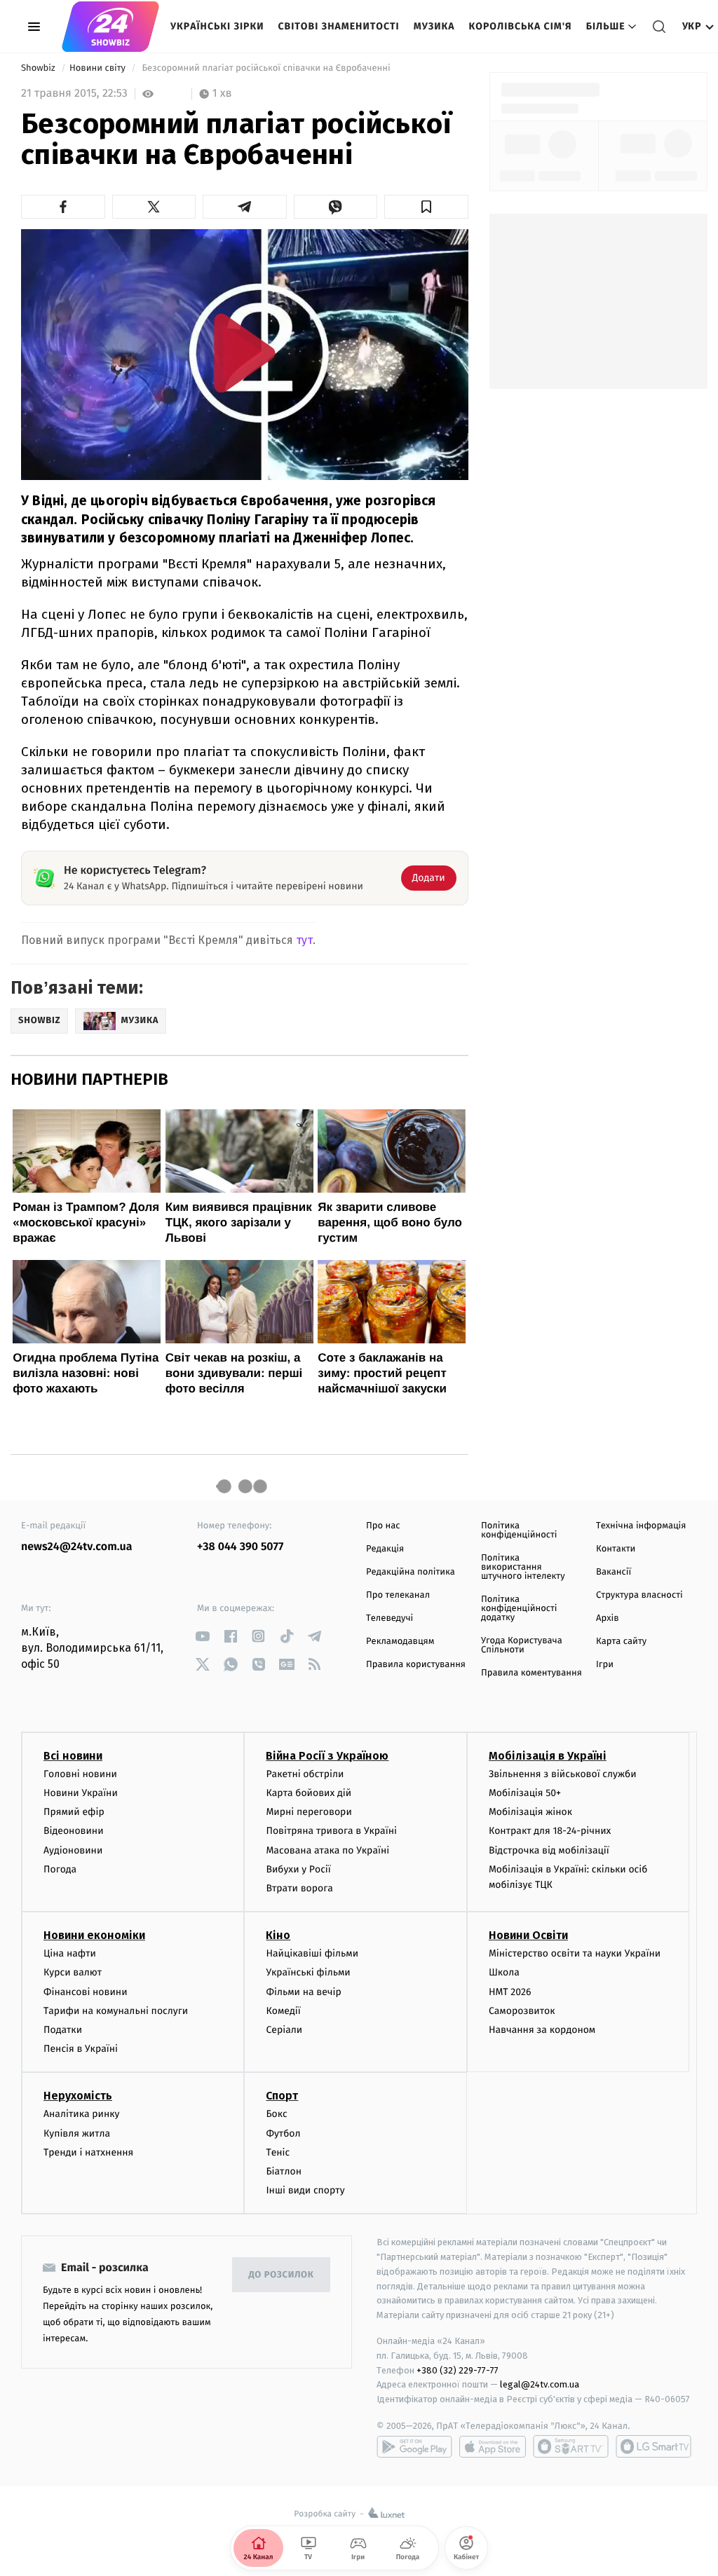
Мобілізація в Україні (548, 1756)
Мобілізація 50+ (525, 1793)
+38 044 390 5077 (240, 1547)
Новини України (81, 1793)
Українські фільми (308, 1972)
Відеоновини (74, 1831)
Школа (504, 1972)
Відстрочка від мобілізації (549, 1850)
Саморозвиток (522, 2011)
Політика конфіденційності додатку (519, 1609)
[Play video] (245, 353)
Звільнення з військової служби (563, 1774)
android (414, 2446)
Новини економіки (94, 1935)
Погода (60, 1869)
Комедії (283, 2011)
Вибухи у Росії (298, 1869)
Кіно (278, 1935)
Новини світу (99, 68)
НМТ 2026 (510, 1992)
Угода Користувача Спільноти (522, 1645)
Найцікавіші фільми (312, 1953)
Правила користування (416, 1665)
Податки (63, 2030)
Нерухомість (78, 2096)
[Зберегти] (426, 207)
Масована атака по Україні (327, 1850)
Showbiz (39, 68)
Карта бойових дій (309, 1793)
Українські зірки (217, 26)
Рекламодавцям (400, 1642)
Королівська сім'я (521, 26)
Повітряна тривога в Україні (331, 1831)
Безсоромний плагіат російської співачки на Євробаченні (266, 68)
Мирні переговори (309, 1812)
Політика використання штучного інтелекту (523, 1567)
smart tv (571, 2446)
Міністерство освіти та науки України (575, 1953)
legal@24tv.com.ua (540, 2384)
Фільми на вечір (303, 1992)
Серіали (284, 2030)
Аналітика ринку (81, 2114)
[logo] (110, 27)
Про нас (383, 1526)
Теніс (278, 2152)
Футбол (283, 2133)
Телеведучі (390, 1618)
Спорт (282, 2096)
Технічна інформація (641, 1526)
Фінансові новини (86, 1992)
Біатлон (284, 2171)
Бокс (276, 2114)
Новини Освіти (528, 1935)
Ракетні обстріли (305, 1774)
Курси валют (73, 1972)
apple (493, 2446)
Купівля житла (77, 2133)
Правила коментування (531, 1673)
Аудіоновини (73, 1850)
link (202, 1636)
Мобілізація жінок (530, 1812)
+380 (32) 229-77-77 (458, 2370)
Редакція (385, 1549)
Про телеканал (398, 1595)
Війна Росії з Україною (327, 1756)
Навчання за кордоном (542, 2030)
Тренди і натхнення (88, 2152)
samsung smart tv (653, 2446)
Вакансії (614, 1572)
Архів (607, 1618)
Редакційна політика (411, 1572)
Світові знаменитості (338, 26)
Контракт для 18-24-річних (550, 1831)
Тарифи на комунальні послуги (116, 2011)
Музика (434, 26)
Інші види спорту (305, 2190)
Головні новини (80, 1774)
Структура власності (639, 1595)
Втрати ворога (299, 1888)
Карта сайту (621, 1642)
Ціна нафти (70, 1953)
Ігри (605, 1665)
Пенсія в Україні (81, 2049)
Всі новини (73, 1756)
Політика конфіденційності (519, 1530)
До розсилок (282, 2275)
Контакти (616, 1549)
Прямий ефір (74, 1812)
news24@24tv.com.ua (77, 1547)
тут (304, 940)
